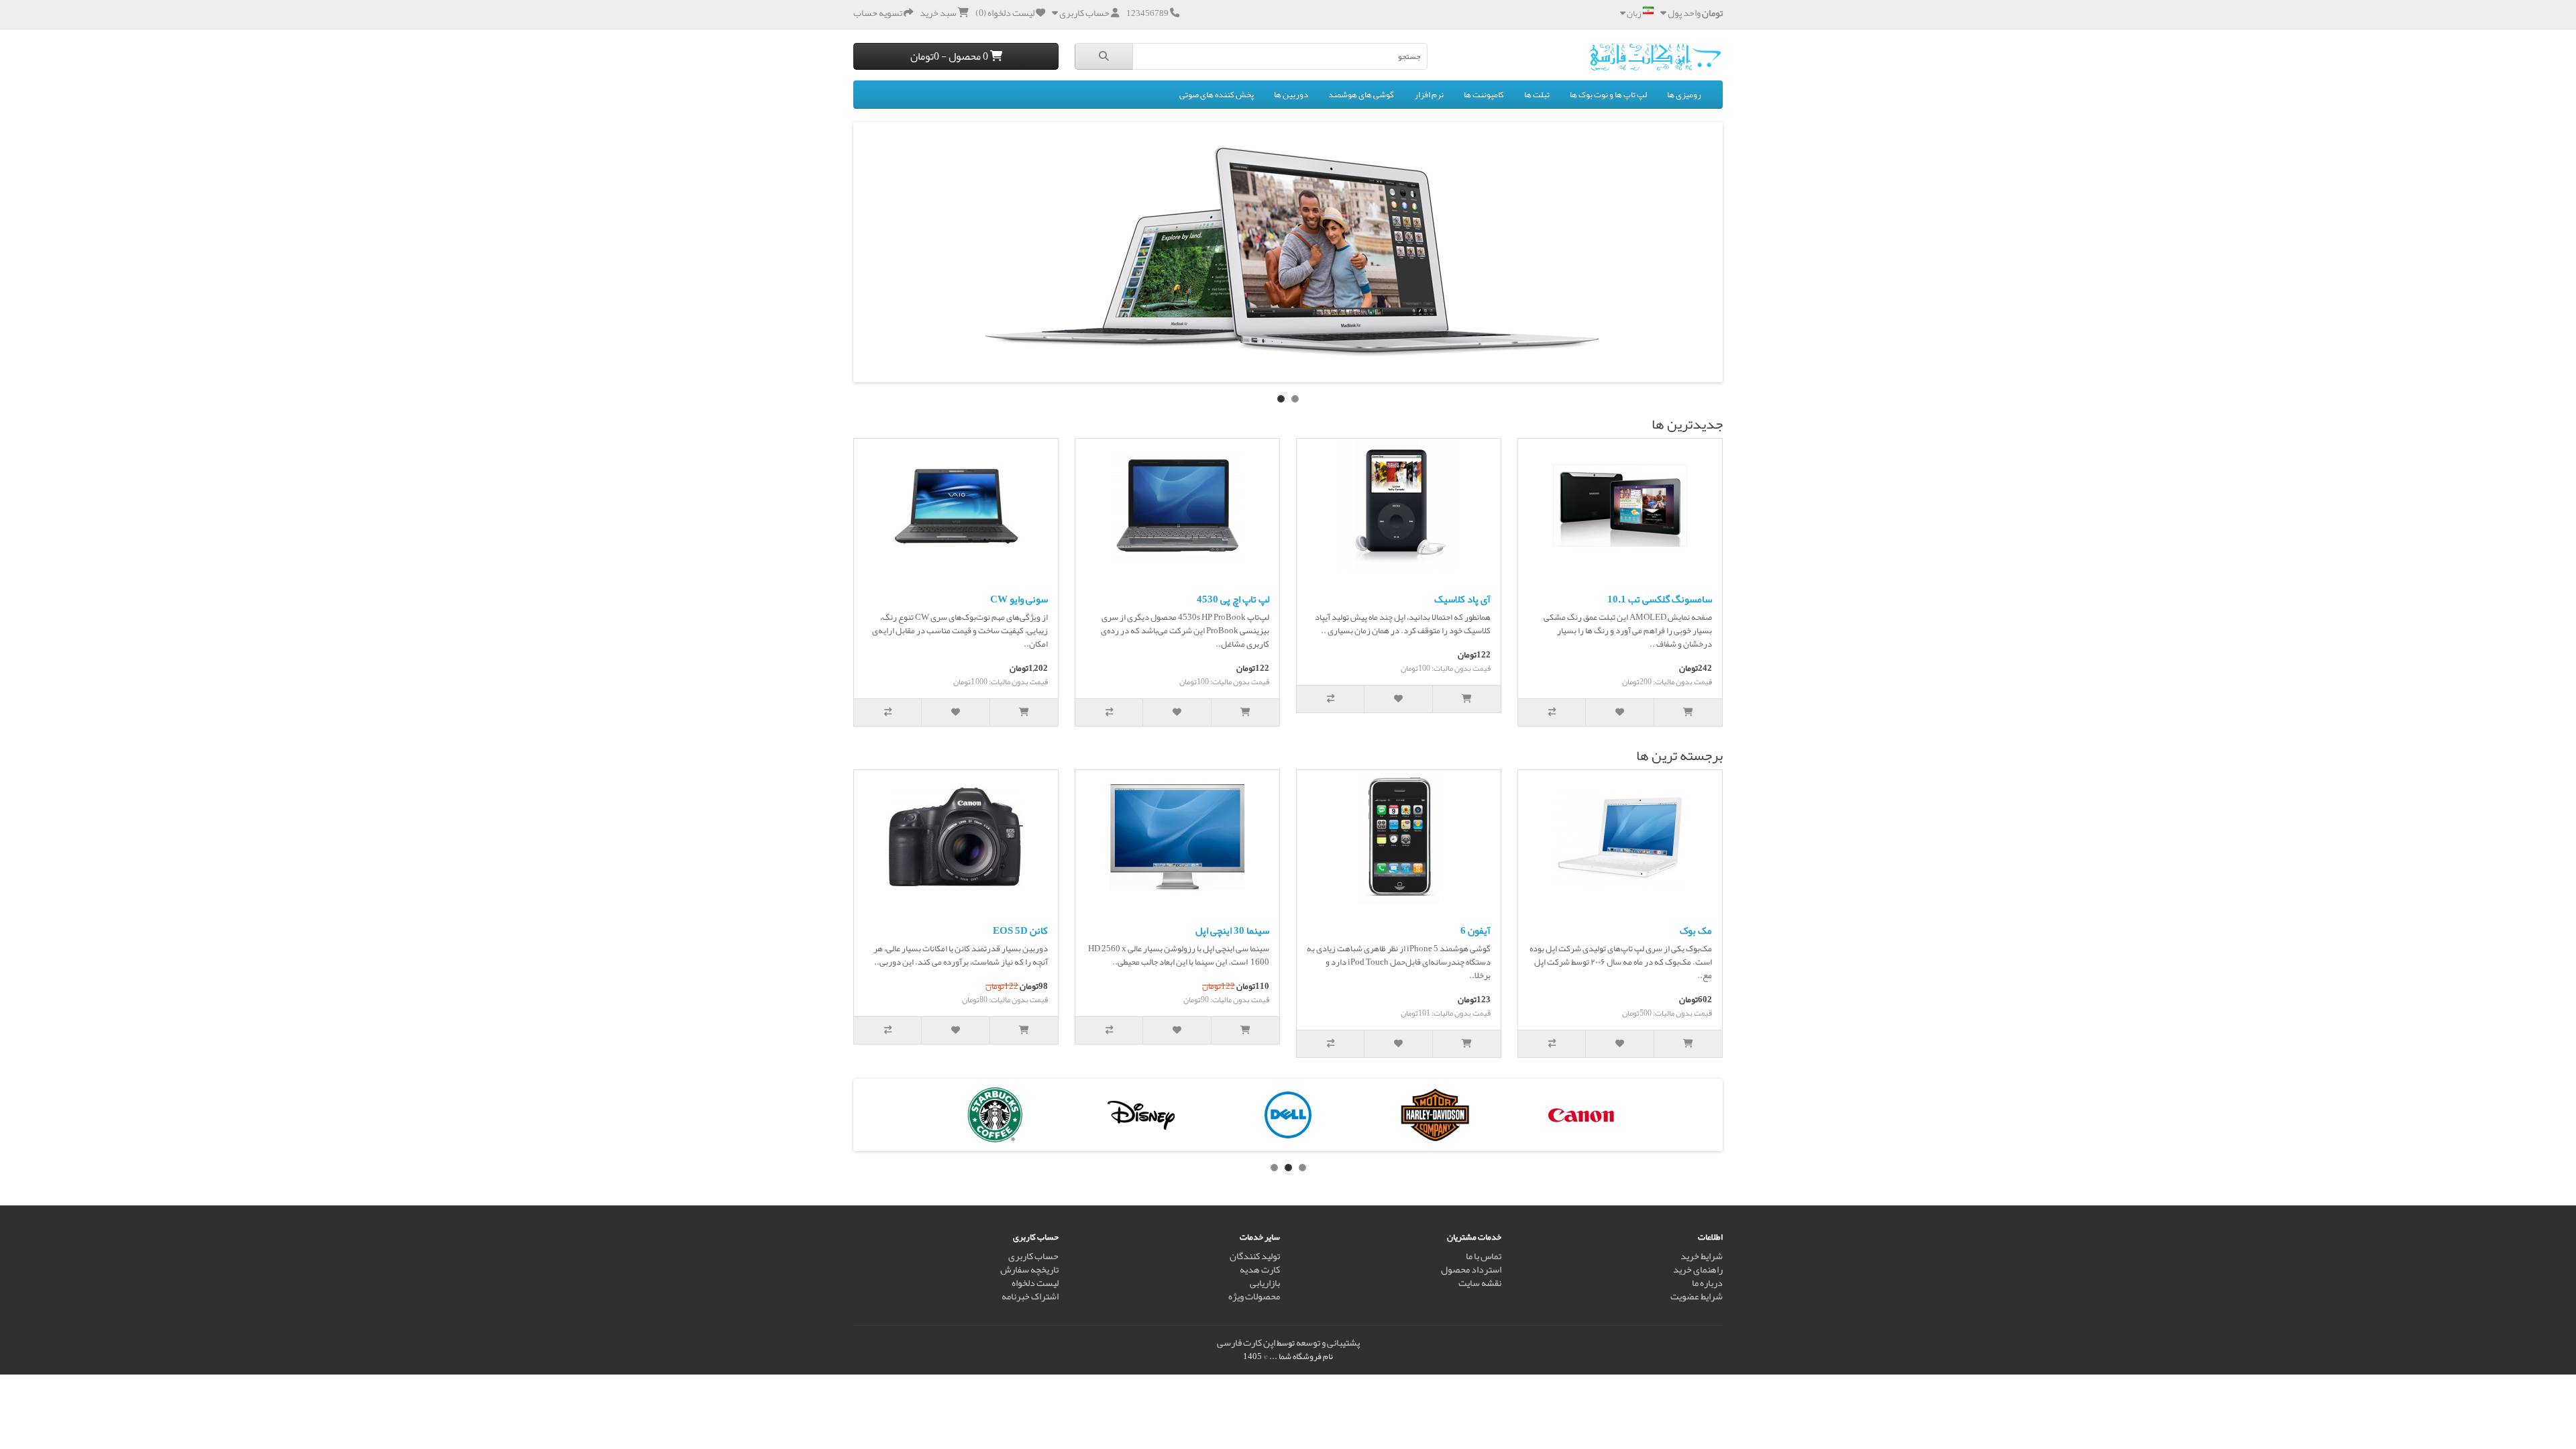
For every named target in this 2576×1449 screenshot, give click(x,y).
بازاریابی (1265, 1283)
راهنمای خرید (1698, 1270)
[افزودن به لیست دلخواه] (1620, 712)
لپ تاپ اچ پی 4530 (1233, 599)
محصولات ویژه (1254, 1296)
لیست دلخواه (1035, 1283)
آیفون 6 (1475, 930)
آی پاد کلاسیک (1462, 599)
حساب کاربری (1033, 1256)
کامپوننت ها (1484, 95)
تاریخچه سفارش (1029, 1270)
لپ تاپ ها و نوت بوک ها (1608, 95)
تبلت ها (1537, 95)
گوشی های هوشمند (1361, 95)
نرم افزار (1429, 95)
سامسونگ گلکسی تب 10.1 (1660, 599)
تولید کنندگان (1255, 1256)
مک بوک (1696, 930)
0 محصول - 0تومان (950, 56)
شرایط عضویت (1697, 1296)
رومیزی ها (1684, 95)
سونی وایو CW (1019, 599)
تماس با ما (1484, 1256)
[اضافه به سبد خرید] (1688, 712)
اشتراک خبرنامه (1030, 1296)
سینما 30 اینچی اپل (1232, 930)
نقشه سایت (1480, 1283)
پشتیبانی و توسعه (1328, 1343)
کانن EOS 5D (1020, 930)
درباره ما (1707, 1283)
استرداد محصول (1471, 1270)
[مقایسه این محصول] (1552, 712)
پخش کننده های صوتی (1217, 95)
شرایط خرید (1702, 1256)
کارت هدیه (1260, 1270)
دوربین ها (1291, 95)
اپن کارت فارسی (1246, 1343)
